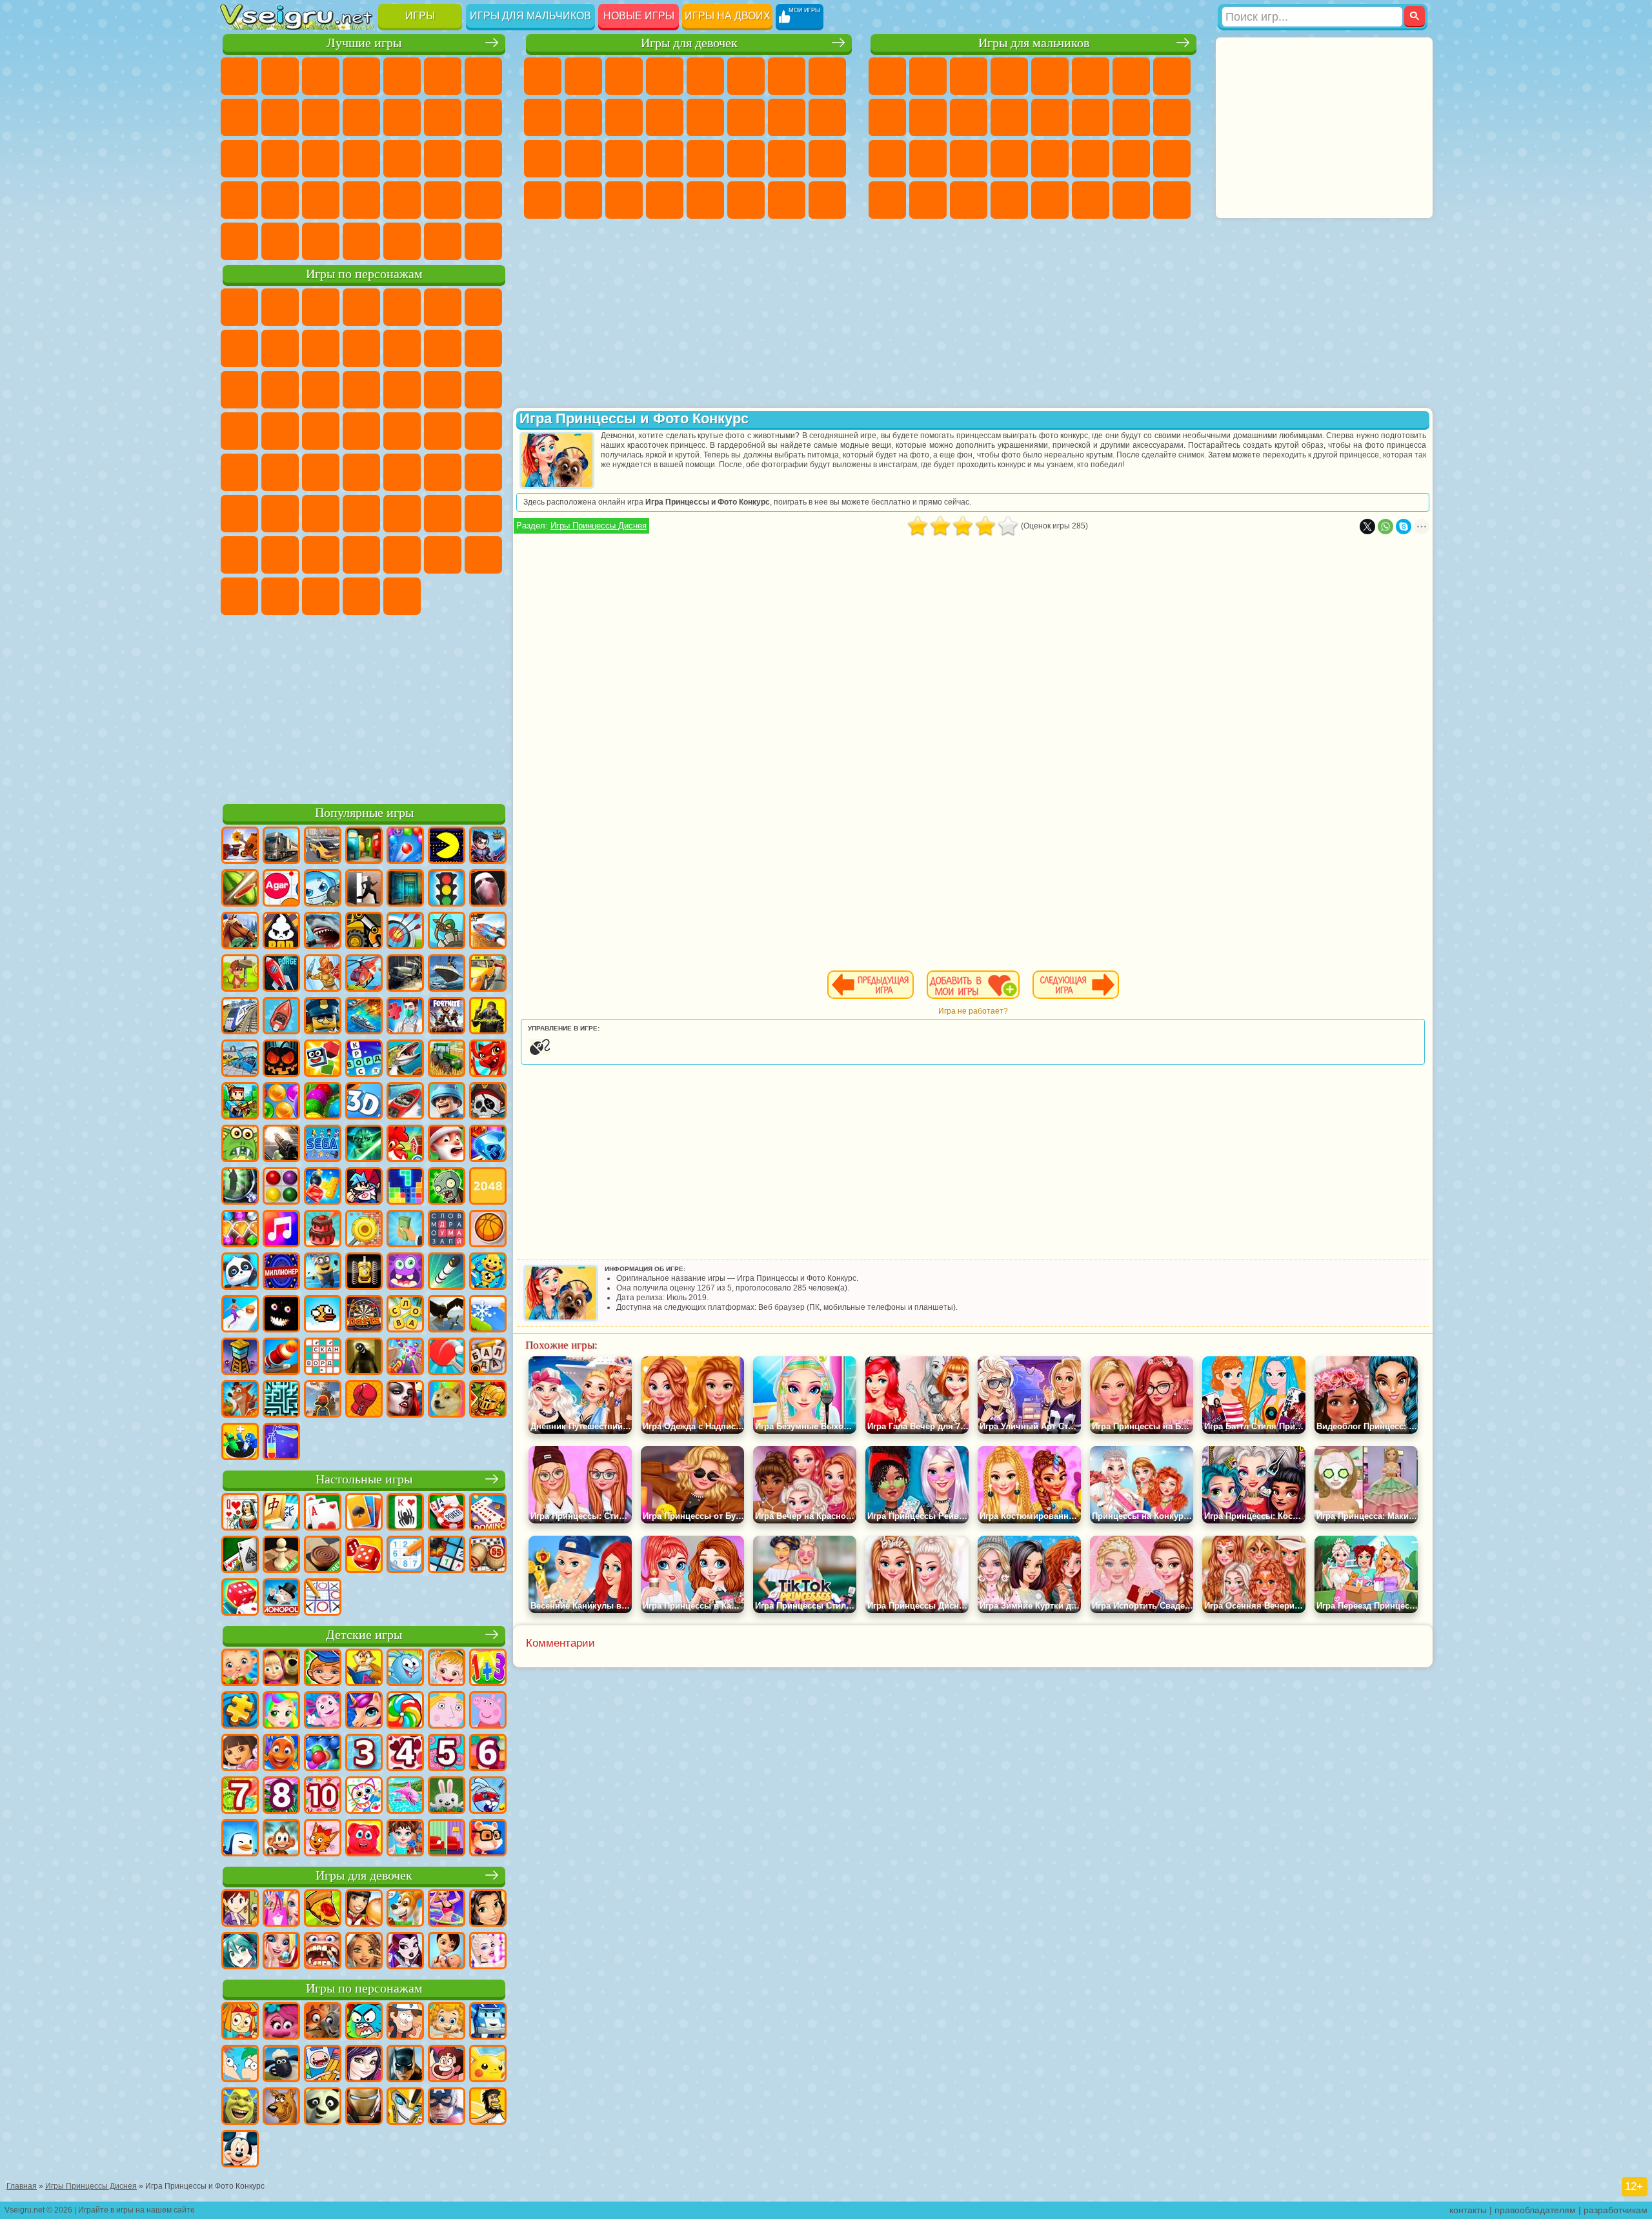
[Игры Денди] (364, 1272)
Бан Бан (239, 596)
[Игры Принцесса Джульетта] (281, 1711)
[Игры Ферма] (405, 1145)
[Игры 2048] (488, 1187)
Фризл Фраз (361, 431)
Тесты (705, 76)
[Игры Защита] (447, 932)
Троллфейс (280, 348)
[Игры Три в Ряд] (488, 1145)
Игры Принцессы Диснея (599, 526)
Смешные (361, 117)
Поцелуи (746, 117)
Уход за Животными (746, 200)
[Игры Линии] (281, 1187)
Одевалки (665, 117)
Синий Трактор (321, 472)
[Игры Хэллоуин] (281, 1059)
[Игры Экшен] (240, 847)
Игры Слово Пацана (443, 555)
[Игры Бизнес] (405, 1230)
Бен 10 (1131, 159)
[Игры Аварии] (240, 1059)
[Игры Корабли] (447, 974)
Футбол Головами (361, 241)
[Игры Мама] (447, 1952)
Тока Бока (321, 555)
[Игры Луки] (405, 932)
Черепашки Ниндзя (887, 117)
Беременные (827, 117)
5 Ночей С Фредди (443, 307)
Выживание (969, 159)
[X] (1367, 527)
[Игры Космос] (281, 974)
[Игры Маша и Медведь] (281, 1669)
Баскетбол (280, 241)
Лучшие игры (364, 43)
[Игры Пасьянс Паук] (405, 1513)
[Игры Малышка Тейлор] (405, 1839)
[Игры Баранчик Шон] (281, 2065)
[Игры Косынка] (364, 1513)
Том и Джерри (239, 472)
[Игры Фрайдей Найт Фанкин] (364, 1187)
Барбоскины (483, 390)
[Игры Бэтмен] (405, 2065)
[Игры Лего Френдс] (488, 1909)
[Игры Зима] (488, 1315)
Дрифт (1172, 159)
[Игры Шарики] (281, 1102)
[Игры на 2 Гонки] (488, 932)
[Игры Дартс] (364, 1315)
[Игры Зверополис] (323, 2022)
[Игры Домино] (488, 1513)
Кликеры (239, 159)
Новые (239, 76)
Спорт (321, 117)
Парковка (887, 76)
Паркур (1131, 200)
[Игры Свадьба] (281, 1952)
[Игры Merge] (240, 1443)
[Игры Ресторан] (364, 1909)
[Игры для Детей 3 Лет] (364, 1754)
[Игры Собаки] (405, 1909)
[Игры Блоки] (323, 1187)
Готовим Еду (705, 200)
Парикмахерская (705, 117)
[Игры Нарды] (364, 1556)
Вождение (321, 241)
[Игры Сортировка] (281, 1443)
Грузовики (1009, 117)
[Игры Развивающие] (323, 1669)
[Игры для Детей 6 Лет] (488, 1754)
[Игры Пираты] (488, 1102)
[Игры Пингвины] (240, 1839)
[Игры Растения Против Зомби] (447, 1187)
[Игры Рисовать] (364, 1796)
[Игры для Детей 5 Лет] (447, 1754)
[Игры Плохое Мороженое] (281, 932)
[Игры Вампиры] (405, 1400)
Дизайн (543, 200)
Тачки (361, 390)
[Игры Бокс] (364, 1400)
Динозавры (402, 159)
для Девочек (280, 76)
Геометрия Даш (280, 117)
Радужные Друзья (280, 555)
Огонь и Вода (624, 76)
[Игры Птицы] (447, 1315)
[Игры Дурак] (240, 1513)
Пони (543, 76)
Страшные (443, 117)
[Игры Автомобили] (323, 847)
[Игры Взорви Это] (323, 889)
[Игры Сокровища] (240, 1230)
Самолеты (1050, 200)
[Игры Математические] (488, 1669)
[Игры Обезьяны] (281, 1839)
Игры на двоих (728, 16)
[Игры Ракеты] (447, 1272)
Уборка (583, 200)
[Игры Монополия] (281, 1598)
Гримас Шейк (321, 596)
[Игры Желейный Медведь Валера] (364, 1839)
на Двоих (402, 76)
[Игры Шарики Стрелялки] (405, 847)
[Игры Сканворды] (323, 1358)
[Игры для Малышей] (240, 1669)
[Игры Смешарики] (405, 1669)
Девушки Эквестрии (583, 76)
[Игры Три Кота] (323, 1839)
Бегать (969, 200)
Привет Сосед (239, 555)
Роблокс (443, 514)
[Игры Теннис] (447, 1358)
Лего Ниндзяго (402, 307)
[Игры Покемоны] (488, 2065)
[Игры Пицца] (323, 1909)
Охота (1172, 200)
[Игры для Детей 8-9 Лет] (281, 1796)
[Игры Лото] (488, 1556)
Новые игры (639, 16)
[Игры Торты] (323, 1230)
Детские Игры (361, 76)
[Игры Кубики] (323, 1059)
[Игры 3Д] (364, 1102)
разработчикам (1616, 2210)
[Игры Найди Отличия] (447, 1839)
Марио (280, 431)
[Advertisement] (364, 707)
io (402, 117)
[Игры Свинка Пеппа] (488, 1711)
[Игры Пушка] (281, 1358)
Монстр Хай (746, 76)
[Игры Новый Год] (447, 1145)
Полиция (887, 159)
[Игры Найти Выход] (405, 889)
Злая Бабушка (361, 348)
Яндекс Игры (483, 76)
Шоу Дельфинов (280, 390)
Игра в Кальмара (239, 514)
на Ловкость (443, 76)
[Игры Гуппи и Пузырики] (447, 2022)
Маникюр (624, 159)
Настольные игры (364, 1479)
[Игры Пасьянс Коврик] (240, 1556)
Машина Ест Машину (1050, 159)
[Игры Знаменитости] (488, 1952)
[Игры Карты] (323, 1513)
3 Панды (321, 390)
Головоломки (361, 200)
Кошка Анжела (543, 117)
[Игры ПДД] (447, 889)
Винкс (665, 200)
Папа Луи (787, 117)
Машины (1172, 76)
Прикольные (443, 159)
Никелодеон (443, 200)
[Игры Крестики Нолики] (323, 1598)
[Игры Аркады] (447, 847)
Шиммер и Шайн (443, 431)
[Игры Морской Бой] (364, 1017)
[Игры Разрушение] (364, 1230)
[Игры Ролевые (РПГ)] (488, 847)
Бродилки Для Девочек (787, 76)
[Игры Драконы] (488, 1059)
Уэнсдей (483, 555)
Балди (321, 514)
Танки (1009, 76)
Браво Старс (483, 472)
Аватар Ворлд (361, 555)
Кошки (624, 117)
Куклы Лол (827, 200)
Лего (402, 348)
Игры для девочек (689, 43)
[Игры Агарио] (281, 889)
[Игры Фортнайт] (447, 1017)
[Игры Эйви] (364, 1952)
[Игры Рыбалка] (405, 1059)
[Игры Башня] (240, 1358)
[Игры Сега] (323, 1145)
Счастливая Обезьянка (483, 431)
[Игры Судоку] (405, 1556)
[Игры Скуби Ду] (281, 2107)
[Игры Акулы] (323, 932)
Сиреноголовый (402, 472)
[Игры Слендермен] (488, 889)
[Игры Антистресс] (488, 1272)
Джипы (1091, 200)
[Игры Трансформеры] (405, 2107)
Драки (1050, 117)
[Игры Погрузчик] (364, 932)
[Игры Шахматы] (281, 1556)
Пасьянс (280, 159)
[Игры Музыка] (281, 1230)
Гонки (1091, 117)
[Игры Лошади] (240, 932)
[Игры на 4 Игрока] (364, 847)
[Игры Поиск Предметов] (240, 1187)
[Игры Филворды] (447, 1230)
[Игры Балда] (488, 1358)
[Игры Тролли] (281, 2022)
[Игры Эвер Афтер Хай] (405, 1952)
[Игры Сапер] (447, 1556)
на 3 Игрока (402, 200)
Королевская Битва (1091, 76)
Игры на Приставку (483, 241)
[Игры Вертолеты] (364, 974)
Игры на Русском (321, 159)
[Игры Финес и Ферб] (240, 2065)
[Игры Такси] (488, 974)
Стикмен (969, 117)
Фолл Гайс (361, 472)
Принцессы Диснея (746, 159)
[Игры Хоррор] (281, 1315)
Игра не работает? (973, 1011)
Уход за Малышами (827, 159)
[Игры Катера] (405, 1102)
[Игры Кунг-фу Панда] (323, 2107)
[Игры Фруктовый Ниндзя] (240, 889)
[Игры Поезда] (240, 1017)
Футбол (928, 76)
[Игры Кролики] (488, 1796)
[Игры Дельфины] (405, 1796)
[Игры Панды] (240, 1272)
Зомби (1050, 76)
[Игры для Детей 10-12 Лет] (323, 1796)
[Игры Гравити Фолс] (405, 2022)
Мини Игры (483, 159)
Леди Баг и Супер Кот (321, 348)
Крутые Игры (483, 200)
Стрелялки (1009, 200)
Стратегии (969, 76)
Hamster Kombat (361, 596)
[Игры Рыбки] (281, 1754)
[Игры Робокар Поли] (488, 2022)
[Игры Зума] (323, 1102)
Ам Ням (239, 390)
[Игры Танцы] (447, 1909)
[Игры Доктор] (405, 1017)
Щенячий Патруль (321, 307)
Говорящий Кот (361, 307)
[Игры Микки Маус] (240, 2150)
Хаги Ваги (402, 514)
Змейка (321, 200)
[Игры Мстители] (447, 2107)
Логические (483, 117)
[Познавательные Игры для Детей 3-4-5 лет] (364, 1669)
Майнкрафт (1131, 76)
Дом (787, 200)
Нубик (483, 514)
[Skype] (1404, 527)
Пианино (624, 200)
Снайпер (1131, 117)
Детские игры (364, 1635)
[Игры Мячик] (488, 1230)
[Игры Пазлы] (240, 1711)
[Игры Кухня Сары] (240, 1909)
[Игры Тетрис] (405, 1187)
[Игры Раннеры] (323, 1272)
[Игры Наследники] (364, 2065)
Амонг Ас (443, 472)
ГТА (1091, 159)
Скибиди (280, 596)
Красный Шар (239, 348)
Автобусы (887, 200)
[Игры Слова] (405, 1315)
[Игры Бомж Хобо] (488, 2107)
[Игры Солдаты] (447, 1102)
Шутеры (928, 200)
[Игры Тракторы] (447, 1059)
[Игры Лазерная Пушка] (240, 1145)
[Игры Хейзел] (447, 1669)
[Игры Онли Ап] (323, 1400)
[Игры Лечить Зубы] (323, 1952)
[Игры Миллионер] (281, 1272)
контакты (1468, 2210)
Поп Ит (239, 117)
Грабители (1009, 159)
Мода (787, 159)
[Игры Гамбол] (364, 2022)
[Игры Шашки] (323, 1556)
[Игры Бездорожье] (405, 974)
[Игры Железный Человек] (364, 2107)
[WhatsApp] (1385, 527)
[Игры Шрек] (240, 2107)
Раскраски (827, 76)
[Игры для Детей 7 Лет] (240, 1796)
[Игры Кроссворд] (364, 1059)
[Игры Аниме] (240, 1952)
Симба (402, 555)
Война (402, 241)
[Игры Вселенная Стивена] (447, 2065)
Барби (665, 76)
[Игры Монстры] (405, 1272)
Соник (443, 390)
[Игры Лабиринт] (281, 1400)
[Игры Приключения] (240, 974)
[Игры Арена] (323, 974)
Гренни (361, 514)
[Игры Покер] (447, 1513)
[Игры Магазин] (281, 1909)
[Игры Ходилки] (240, 1315)
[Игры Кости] (240, 1598)
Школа (239, 241)
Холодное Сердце (583, 117)
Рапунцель (543, 159)
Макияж (705, 159)
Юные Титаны (280, 472)
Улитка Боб (483, 307)
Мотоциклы (928, 117)
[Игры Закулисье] (364, 1358)
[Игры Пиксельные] (240, 1102)
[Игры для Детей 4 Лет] (405, 1754)
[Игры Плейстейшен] (240, 1400)
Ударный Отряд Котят (239, 431)
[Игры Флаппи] (323, 1315)
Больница (583, 159)
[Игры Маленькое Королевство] (447, 1711)
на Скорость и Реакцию (239, 200)
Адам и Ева (402, 431)
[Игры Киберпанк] (488, 1017)
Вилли (239, 307)
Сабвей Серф (443, 348)
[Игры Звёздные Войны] (364, 1145)
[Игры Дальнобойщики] (281, 847)
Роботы (1172, 117)
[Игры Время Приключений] (323, 2065)
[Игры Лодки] (281, 1017)
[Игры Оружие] (281, 1145)
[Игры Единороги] (364, 1711)
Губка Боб (280, 307)
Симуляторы (321, 76)
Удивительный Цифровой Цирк (402, 596)
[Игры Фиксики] (240, 2022)
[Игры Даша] (240, 1754)
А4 (280, 514)
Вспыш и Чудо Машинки (402, 390)
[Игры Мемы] (447, 1400)
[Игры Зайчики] (447, 1796)
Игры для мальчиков (530, 16)
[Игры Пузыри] (323, 1754)
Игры (420, 16)
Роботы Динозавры (928, 159)
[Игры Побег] (364, 889)
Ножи (361, 159)
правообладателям (1535, 2210)
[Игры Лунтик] (323, 1711)
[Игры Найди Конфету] (405, 1711)
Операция (665, 159)
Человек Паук (321, 431)
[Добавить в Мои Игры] (973, 985)
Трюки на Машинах (280, 200)
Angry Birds (483, 348)
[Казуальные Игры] (405, 1358)
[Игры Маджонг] (281, 1513)
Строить (443, 241)
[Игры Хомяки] (488, 1839)
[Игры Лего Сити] (323, 1017)
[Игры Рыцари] (488, 1400)
